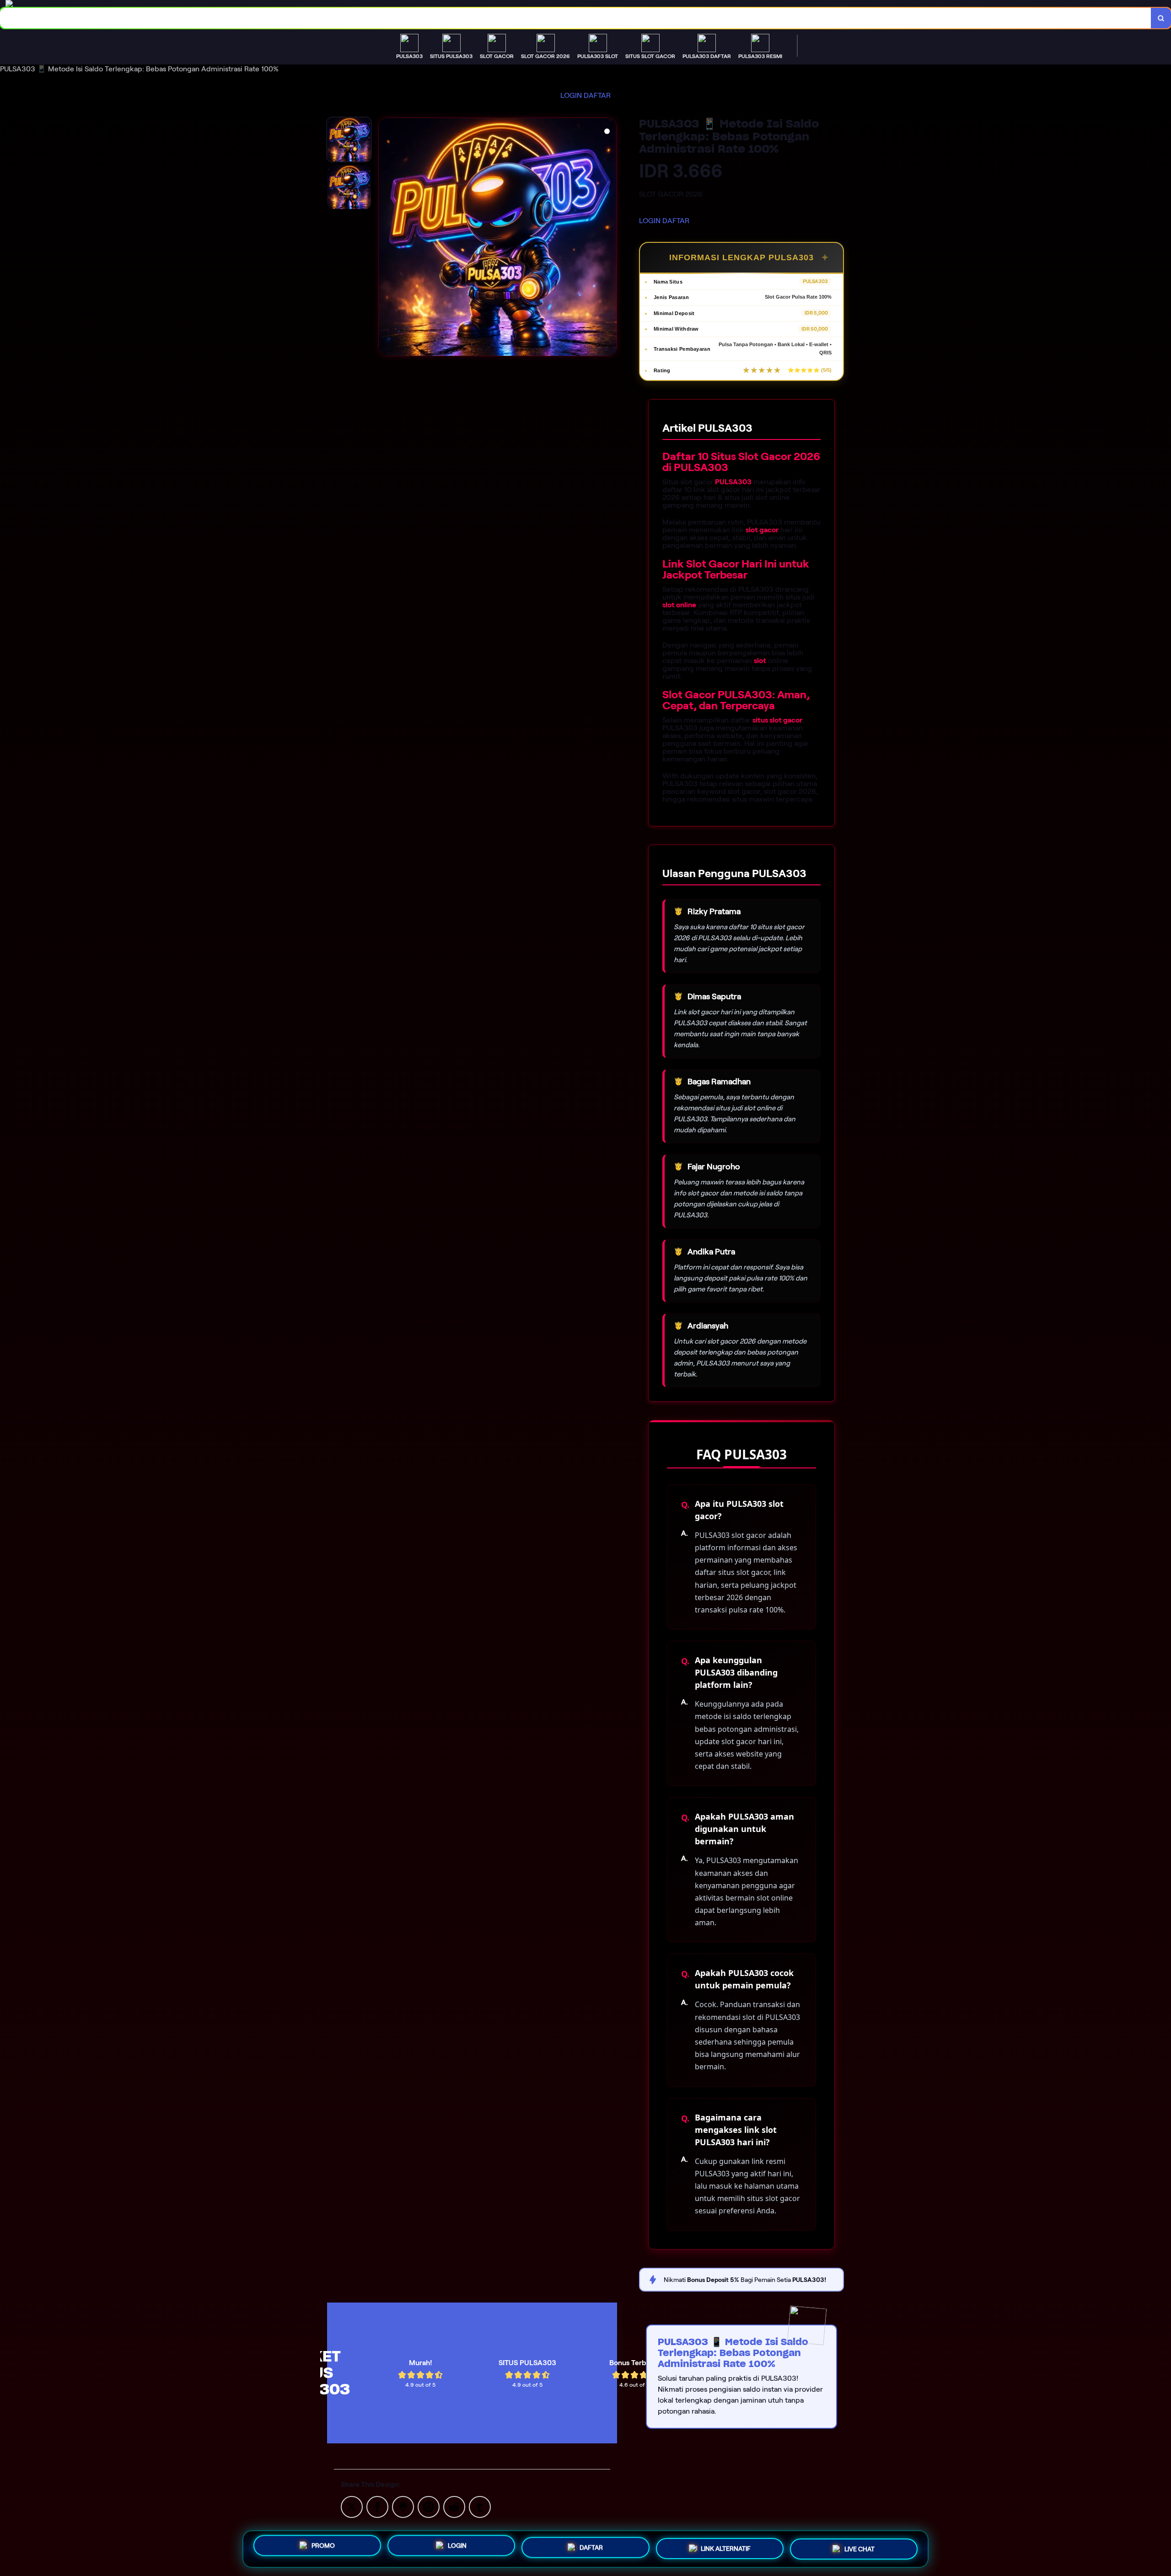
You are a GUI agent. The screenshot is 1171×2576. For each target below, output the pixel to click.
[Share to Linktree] (403, 2506)
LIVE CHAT (859, 2548)
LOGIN (571, 95)
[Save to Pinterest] (429, 2506)
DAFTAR (597, 95)
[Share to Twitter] (352, 2506)
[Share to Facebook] (377, 2506)
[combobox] (576, 18)
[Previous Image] (386, 238)
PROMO (323, 2546)
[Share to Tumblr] (480, 2506)
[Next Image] (610, 238)
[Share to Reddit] (454, 2506)
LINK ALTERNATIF (726, 2547)
